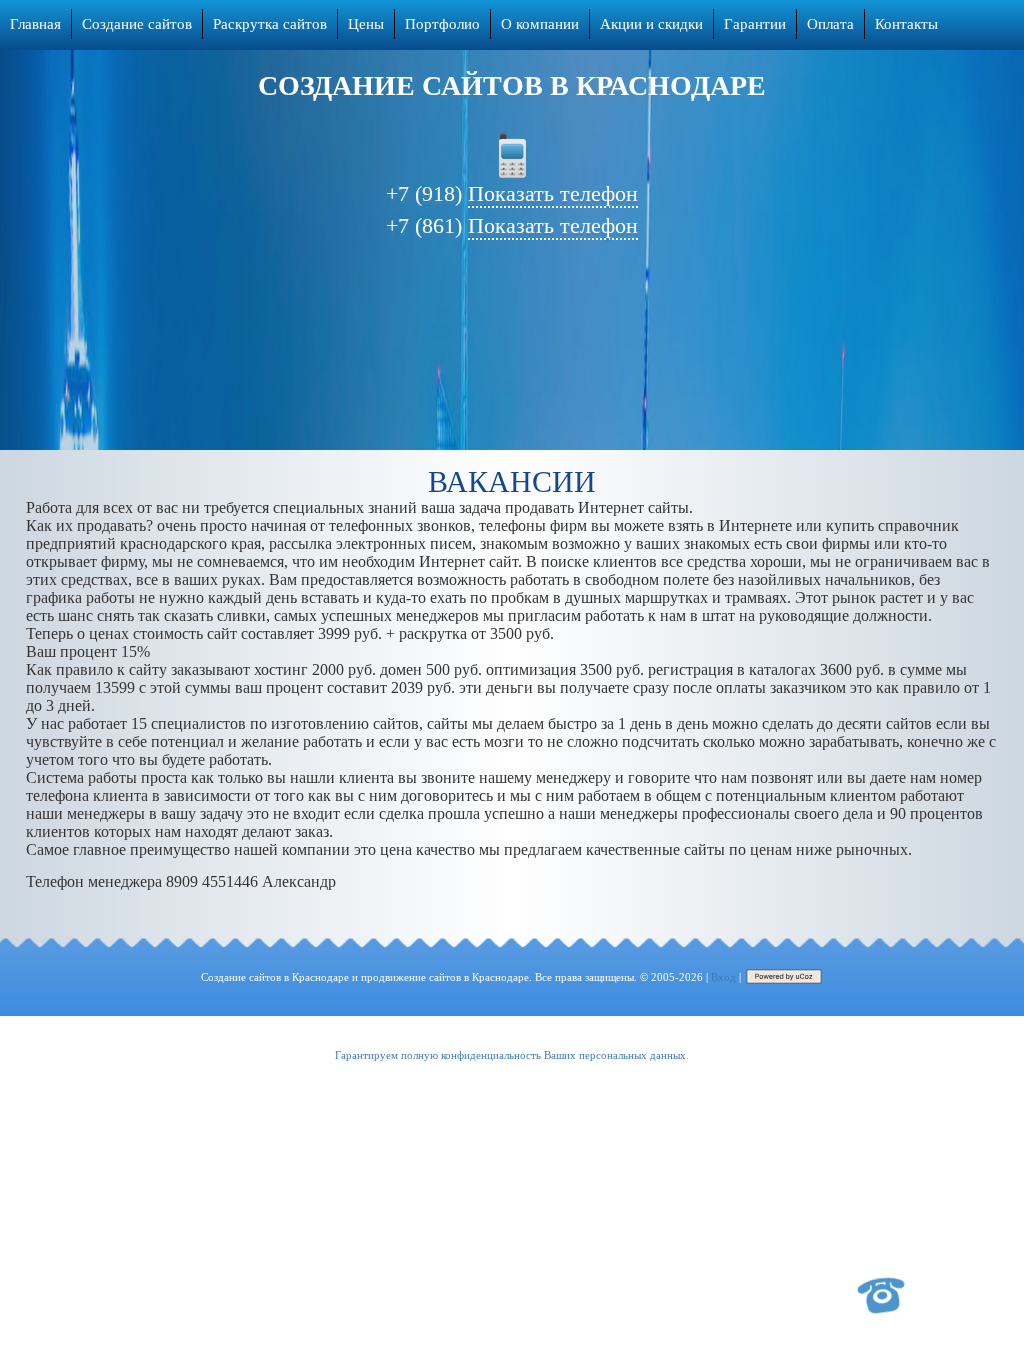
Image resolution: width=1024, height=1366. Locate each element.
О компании (540, 24)
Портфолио (442, 24)
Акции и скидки (651, 24)
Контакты (906, 24)
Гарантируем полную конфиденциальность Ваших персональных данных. (512, 1055)
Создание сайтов (137, 24)
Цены (366, 24)
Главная (35, 24)
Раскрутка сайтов (270, 24)
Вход (723, 977)
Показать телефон (553, 193)
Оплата (830, 24)
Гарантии (755, 24)
